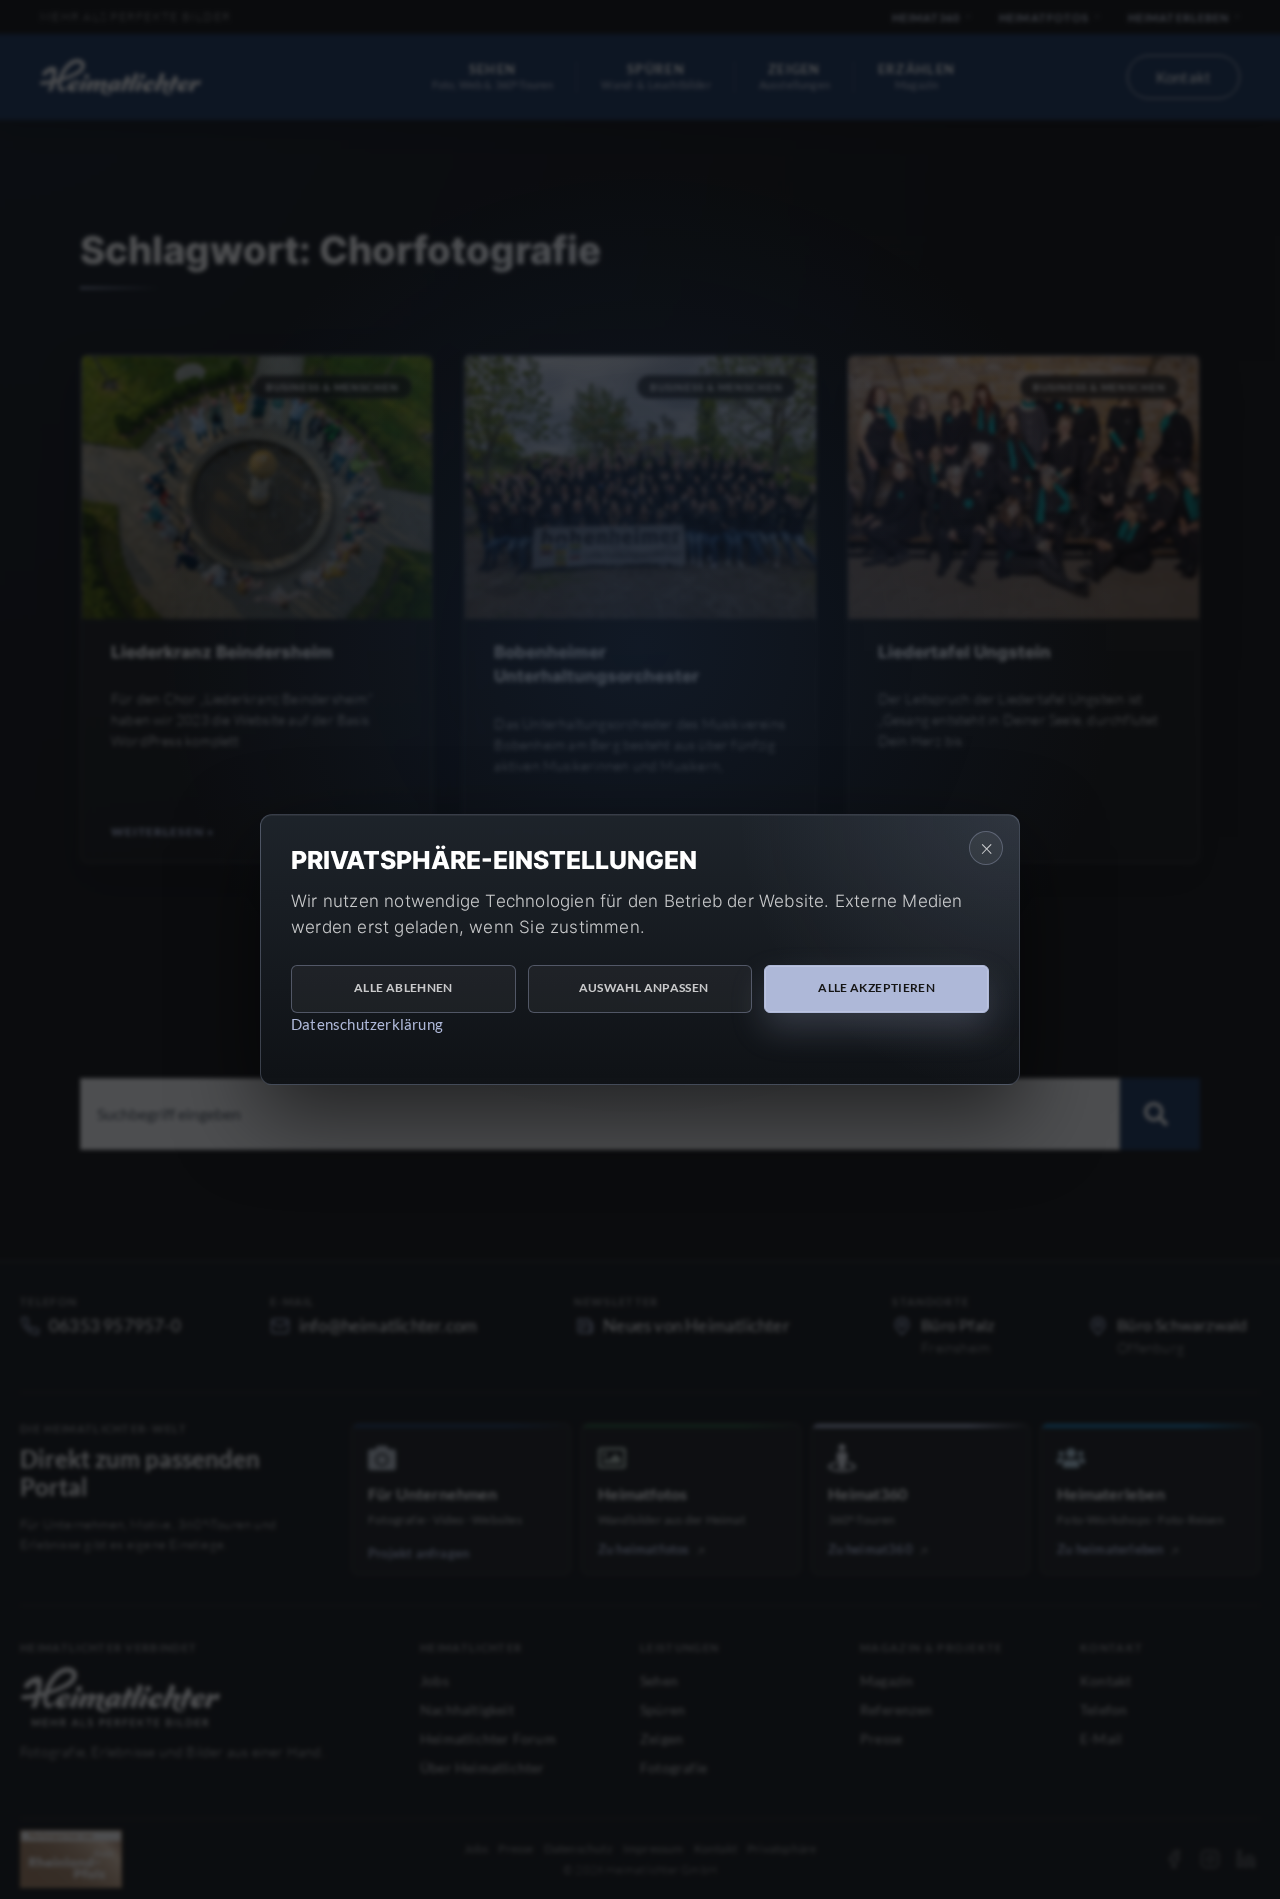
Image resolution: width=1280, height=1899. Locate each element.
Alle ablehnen (403, 987)
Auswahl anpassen (644, 987)
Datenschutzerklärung (367, 1024)
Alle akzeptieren (876, 987)
